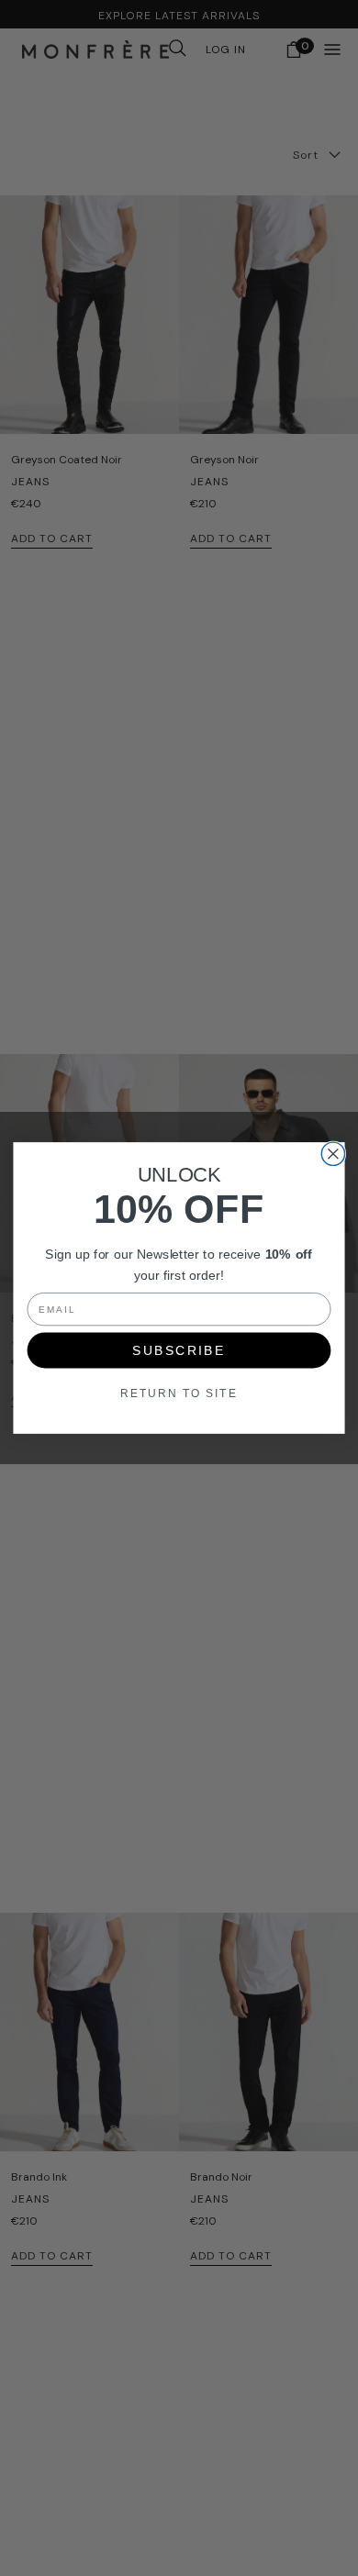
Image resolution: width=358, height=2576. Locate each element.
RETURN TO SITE (179, 1393)
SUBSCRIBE (179, 1350)
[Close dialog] (333, 1154)
